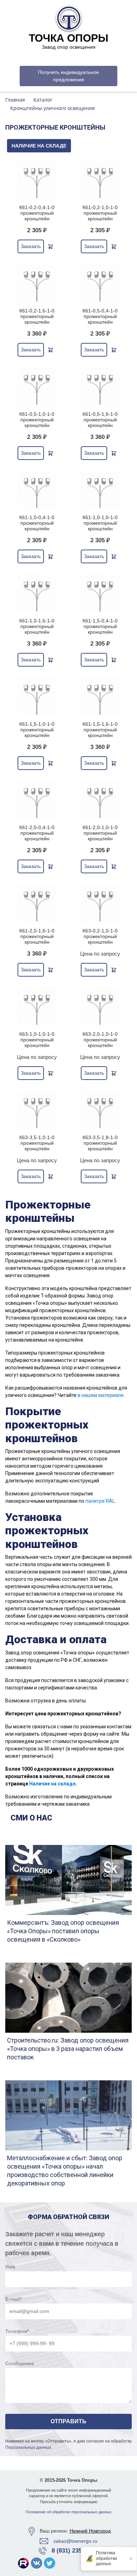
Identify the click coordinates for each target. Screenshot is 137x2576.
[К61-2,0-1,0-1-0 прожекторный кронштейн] (100, 800)
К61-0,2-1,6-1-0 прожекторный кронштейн (37, 316)
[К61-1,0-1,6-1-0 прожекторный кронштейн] (37, 593)
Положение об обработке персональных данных (69, 2512)
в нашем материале (101, 1395)
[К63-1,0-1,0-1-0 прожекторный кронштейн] (37, 1007)
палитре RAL (100, 1501)
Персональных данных (28, 2447)
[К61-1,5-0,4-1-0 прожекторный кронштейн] (100, 593)
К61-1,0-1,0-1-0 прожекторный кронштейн (100, 523)
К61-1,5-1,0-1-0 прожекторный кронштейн (37, 730)
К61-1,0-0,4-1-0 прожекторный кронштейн (37, 523)
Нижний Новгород (90, 2531)
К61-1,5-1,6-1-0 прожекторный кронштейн (100, 730)
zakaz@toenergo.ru (75, 2541)
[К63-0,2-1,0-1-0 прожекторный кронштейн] (100, 903)
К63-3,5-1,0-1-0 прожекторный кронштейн (37, 1143)
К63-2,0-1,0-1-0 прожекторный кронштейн (100, 1040)
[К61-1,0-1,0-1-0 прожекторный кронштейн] (100, 490)
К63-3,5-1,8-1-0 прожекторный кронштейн (100, 1143)
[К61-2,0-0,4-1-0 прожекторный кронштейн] (37, 800)
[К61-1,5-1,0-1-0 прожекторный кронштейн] (37, 697)
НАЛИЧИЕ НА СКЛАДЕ (39, 146)
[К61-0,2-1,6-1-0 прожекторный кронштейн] (37, 283)
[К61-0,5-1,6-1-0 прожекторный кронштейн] (100, 387)
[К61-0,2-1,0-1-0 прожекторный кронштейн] (100, 180)
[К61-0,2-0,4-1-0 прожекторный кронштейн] (37, 180)
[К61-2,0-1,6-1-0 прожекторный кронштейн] (37, 903)
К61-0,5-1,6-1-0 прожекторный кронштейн (100, 420)
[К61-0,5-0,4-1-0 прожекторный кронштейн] (100, 283)
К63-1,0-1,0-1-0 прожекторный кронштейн (37, 1040)
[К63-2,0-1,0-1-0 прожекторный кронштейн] (100, 1007)
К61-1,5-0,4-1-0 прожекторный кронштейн (100, 626)
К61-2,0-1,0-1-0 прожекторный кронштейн (100, 833)
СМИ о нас (31, 1818)
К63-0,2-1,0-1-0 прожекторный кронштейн (100, 936)
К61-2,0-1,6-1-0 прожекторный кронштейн (37, 936)
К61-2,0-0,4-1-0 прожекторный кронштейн (37, 833)
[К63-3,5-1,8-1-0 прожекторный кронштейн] (100, 1110)
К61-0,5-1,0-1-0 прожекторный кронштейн (37, 420)
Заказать (31, 246)
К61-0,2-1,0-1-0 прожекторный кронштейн (100, 213)
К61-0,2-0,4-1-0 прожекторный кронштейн (37, 213)
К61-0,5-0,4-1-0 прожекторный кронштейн (100, 316)
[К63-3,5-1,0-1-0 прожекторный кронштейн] (37, 1110)
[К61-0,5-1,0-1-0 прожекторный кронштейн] (37, 387)
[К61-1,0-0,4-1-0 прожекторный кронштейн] (37, 490)
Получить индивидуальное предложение (68, 76)
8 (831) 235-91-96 (75, 2551)
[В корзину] (51, 247)
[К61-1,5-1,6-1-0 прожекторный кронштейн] (100, 697)
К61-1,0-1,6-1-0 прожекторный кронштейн (37, 626)
